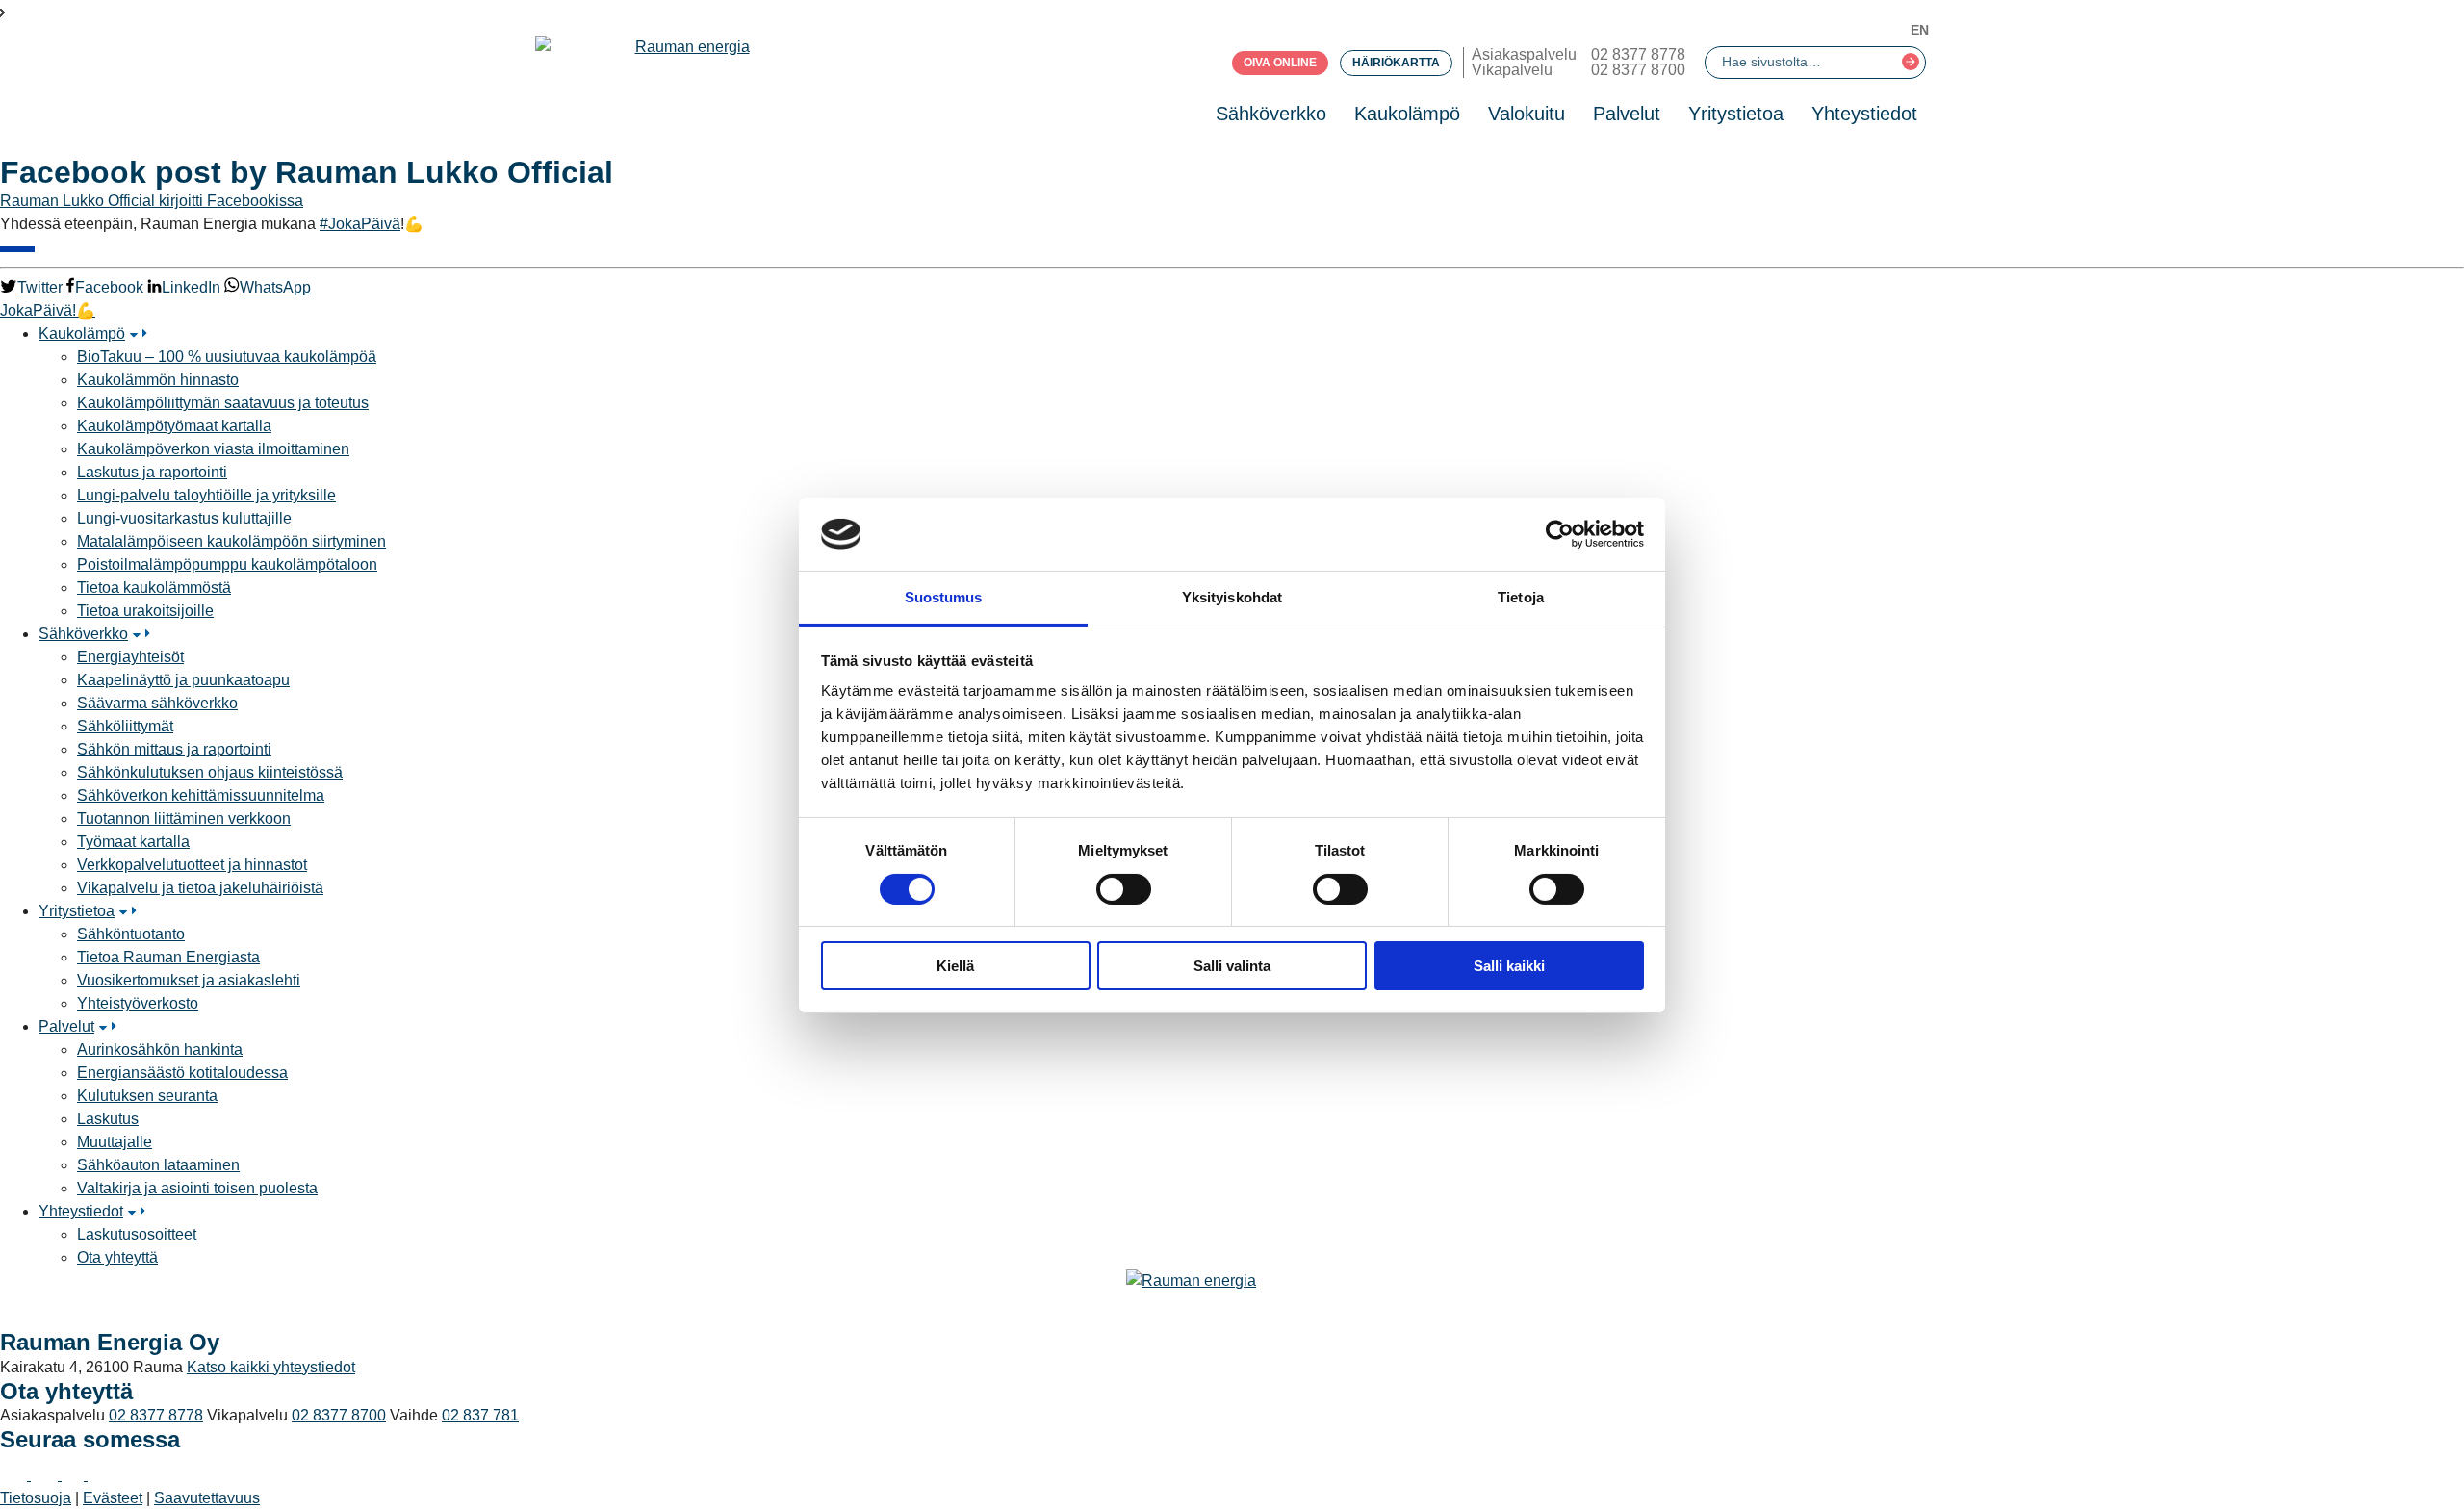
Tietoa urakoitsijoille (145, 611)
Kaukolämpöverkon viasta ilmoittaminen (213, 449)
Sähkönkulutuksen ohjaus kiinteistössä (210, 772)
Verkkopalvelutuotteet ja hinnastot (192, 865)
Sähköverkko (1271, 114)
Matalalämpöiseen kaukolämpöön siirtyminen (231, 541)
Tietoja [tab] (1521, 597)
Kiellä (955, 966)
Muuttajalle (115, 1142)
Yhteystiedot (1864, 114)
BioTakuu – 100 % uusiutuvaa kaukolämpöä (227, 357)
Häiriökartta (1396, 63)
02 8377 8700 (1638, 70)
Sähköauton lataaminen (158, 1165)
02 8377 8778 (1638, 54)
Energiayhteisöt (130, 657)
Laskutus (108, 1119)
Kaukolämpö (1407, 114)
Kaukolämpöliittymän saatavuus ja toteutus (223, 403)
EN (1920, 30)
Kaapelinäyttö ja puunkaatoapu (183, 680)
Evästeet (113, 1498)
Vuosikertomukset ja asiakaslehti (189, 980)
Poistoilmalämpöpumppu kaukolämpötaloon (227, 564)
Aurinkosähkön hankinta (160, 1049)
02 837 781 (480, 1415)
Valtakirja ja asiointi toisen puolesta (197, 1188)
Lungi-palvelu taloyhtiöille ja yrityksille (206, 495)
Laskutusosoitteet (137, 1234)
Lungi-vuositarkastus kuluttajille (184, 518)
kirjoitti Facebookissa (231, 201)
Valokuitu (1527, 114)
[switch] (1124, 889)
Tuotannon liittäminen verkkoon (184, 819)
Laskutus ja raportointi (152, 472)
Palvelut (1627, 114)
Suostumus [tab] (944, 597)
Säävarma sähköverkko (157, 703)
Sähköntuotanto (131, 934)
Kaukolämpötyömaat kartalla (174, 426)
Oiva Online (1280, 63)
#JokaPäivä (360, 224)
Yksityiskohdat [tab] (1232, 597)
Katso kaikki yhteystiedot (271, 1367)
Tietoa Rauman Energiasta (168, 957)
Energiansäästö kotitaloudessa (182, 1073)
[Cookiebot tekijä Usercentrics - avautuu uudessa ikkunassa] (1560, 534)
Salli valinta (1232, 966)
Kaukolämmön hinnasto (158, 380)
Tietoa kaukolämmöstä (154, 588)
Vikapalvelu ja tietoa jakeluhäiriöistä (200, 888)
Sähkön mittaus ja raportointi (174, 749)
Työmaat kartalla (133, 842)
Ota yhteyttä (117, 1257)
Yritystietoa (1736, 114)
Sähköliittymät (125, 726)
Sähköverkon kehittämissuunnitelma (201, 795)
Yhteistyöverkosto (138, 1003)
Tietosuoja (36, 1498)
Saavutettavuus (207, 1498)
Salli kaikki (1509, 966)
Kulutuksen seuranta (147, 1096)
